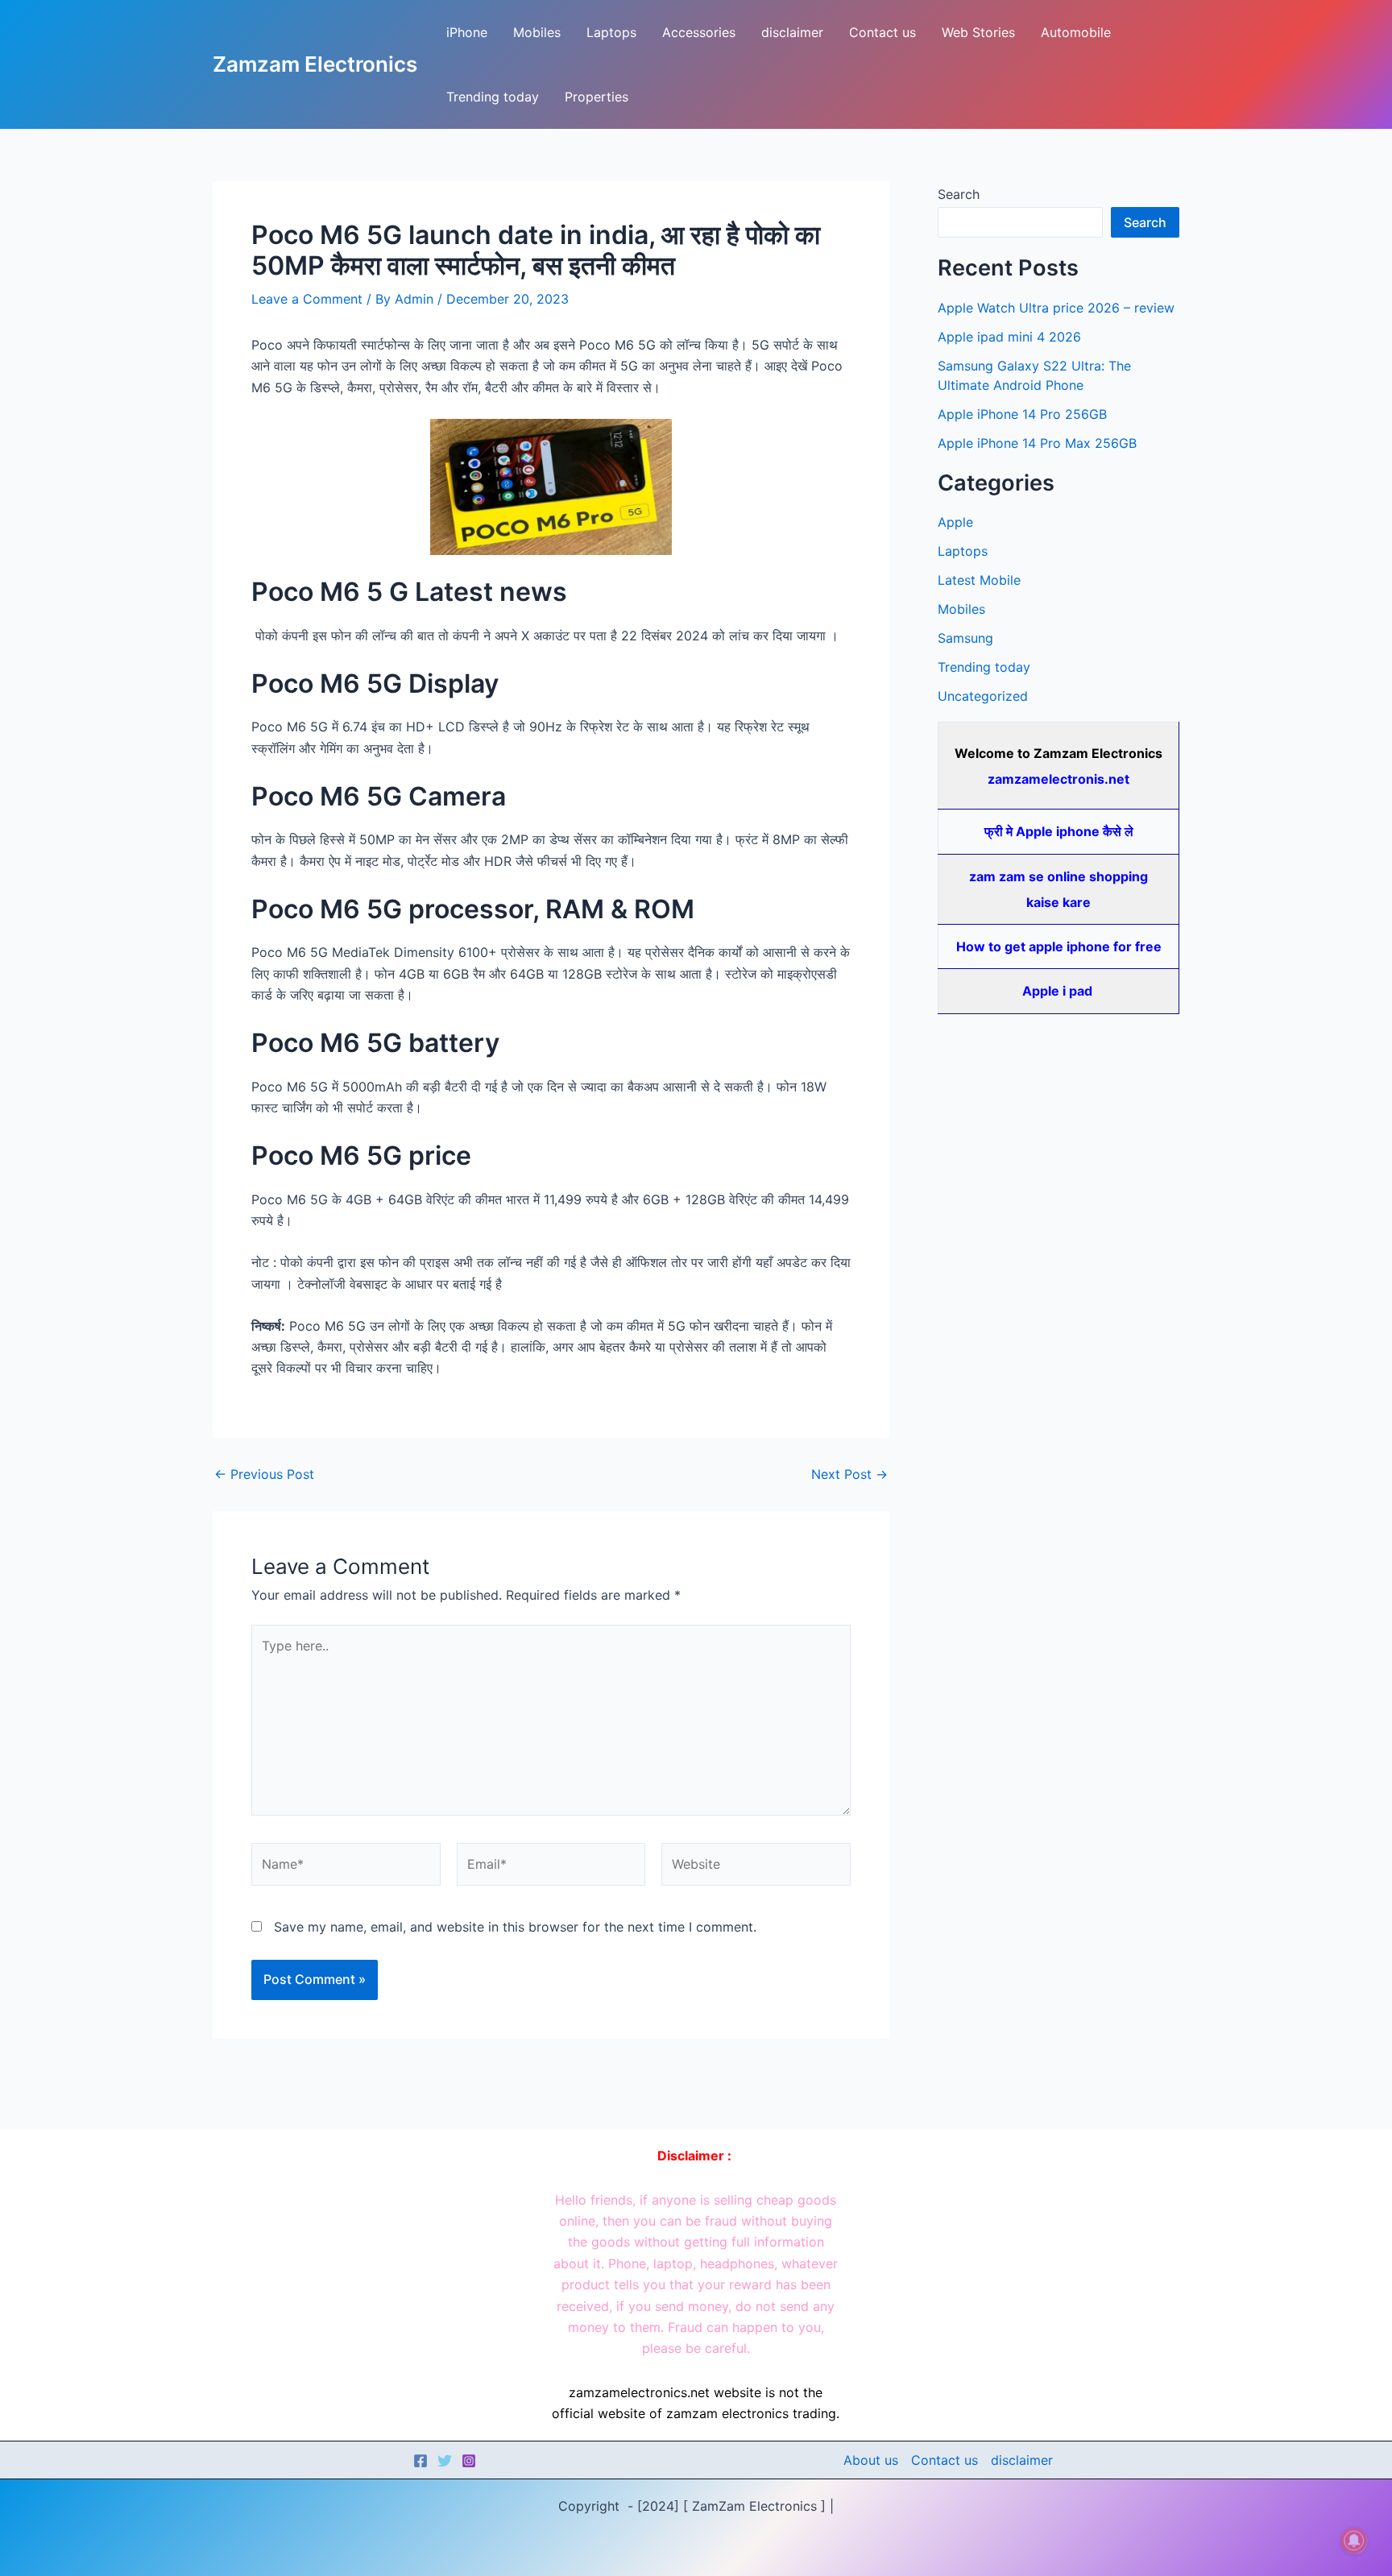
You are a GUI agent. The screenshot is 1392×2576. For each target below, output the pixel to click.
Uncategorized (983, 696)
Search (959, 194)
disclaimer (792, 32)
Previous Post (264, 1474)
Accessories (699, 32)
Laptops (611, 32)
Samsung (965, 638)
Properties (597, 97)
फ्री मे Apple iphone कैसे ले (1059, 831)
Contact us (882, 32)
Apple (955, 522)
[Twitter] (445, 2461)
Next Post (849, 1474)
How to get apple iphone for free (1059, 946)
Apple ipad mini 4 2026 (1009, 337)
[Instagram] (469, 2461)
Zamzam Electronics (315, 64)
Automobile (1076, 32)
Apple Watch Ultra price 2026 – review (1056, 308)
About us (871, 2460)
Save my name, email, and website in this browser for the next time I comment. (515, 1927)
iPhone (467, 32)
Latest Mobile (979, 580)
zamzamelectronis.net (1058, 779)
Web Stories (978, 32)
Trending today (493, 97)
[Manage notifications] (1354, 2541)
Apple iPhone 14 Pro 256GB (1022, 414)
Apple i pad (1059, 991)
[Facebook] (420, 2461)
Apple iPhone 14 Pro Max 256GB (1037, 443)
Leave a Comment (307, 299)
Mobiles (537, 32)
